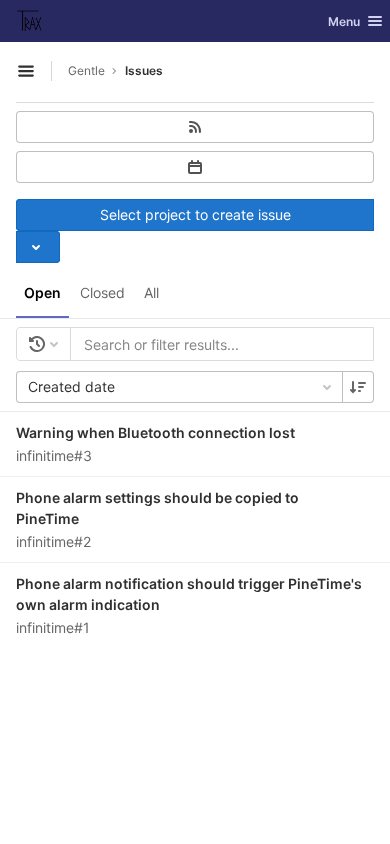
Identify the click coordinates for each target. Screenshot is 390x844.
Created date (71, 386)
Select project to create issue (195, 214)
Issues (144, 70)
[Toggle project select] (38, 247)
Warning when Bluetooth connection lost (155, 432)
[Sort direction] (358, 387)
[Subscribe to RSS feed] (195, 127)
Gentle (86, 70)
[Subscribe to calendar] (195, 167)
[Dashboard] (30, 21)
